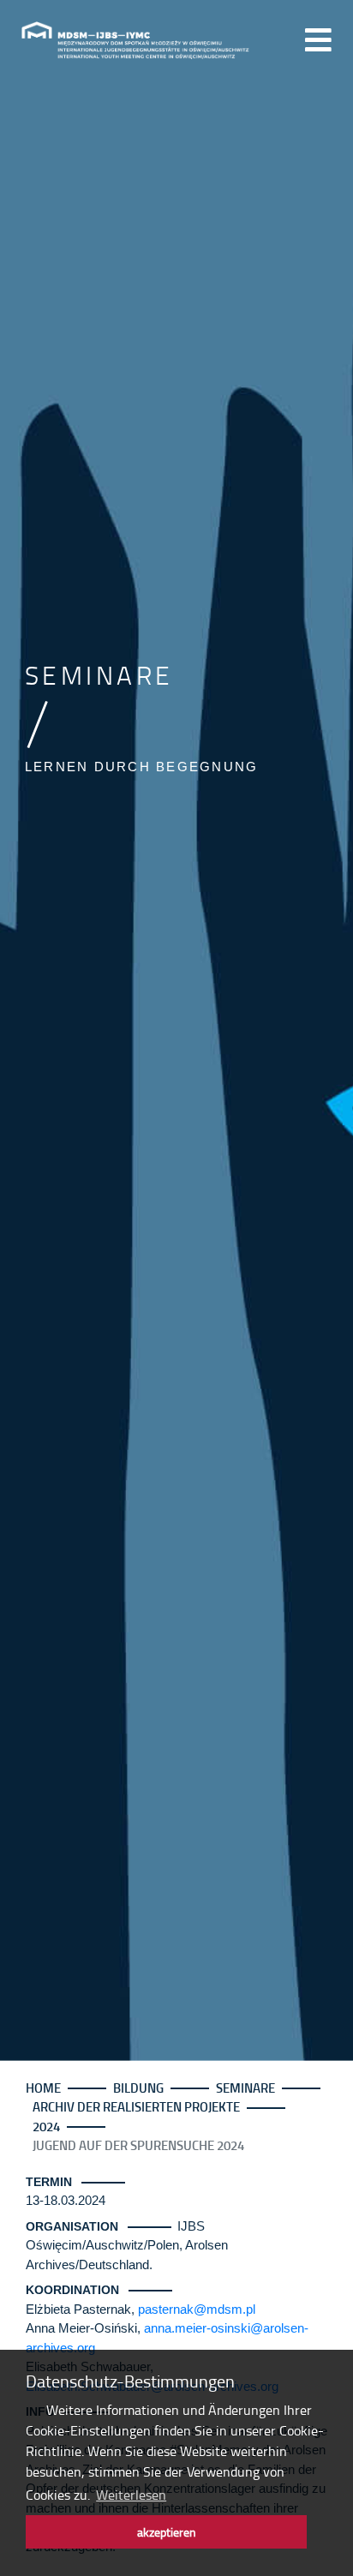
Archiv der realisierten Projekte (136, 2106)
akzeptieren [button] (167, 2531)
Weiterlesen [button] (131, 2495)
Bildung (138, 2088)
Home (43, 2088)
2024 (46, 2126)
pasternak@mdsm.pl (197, 2309)
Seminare (245, 2088)
